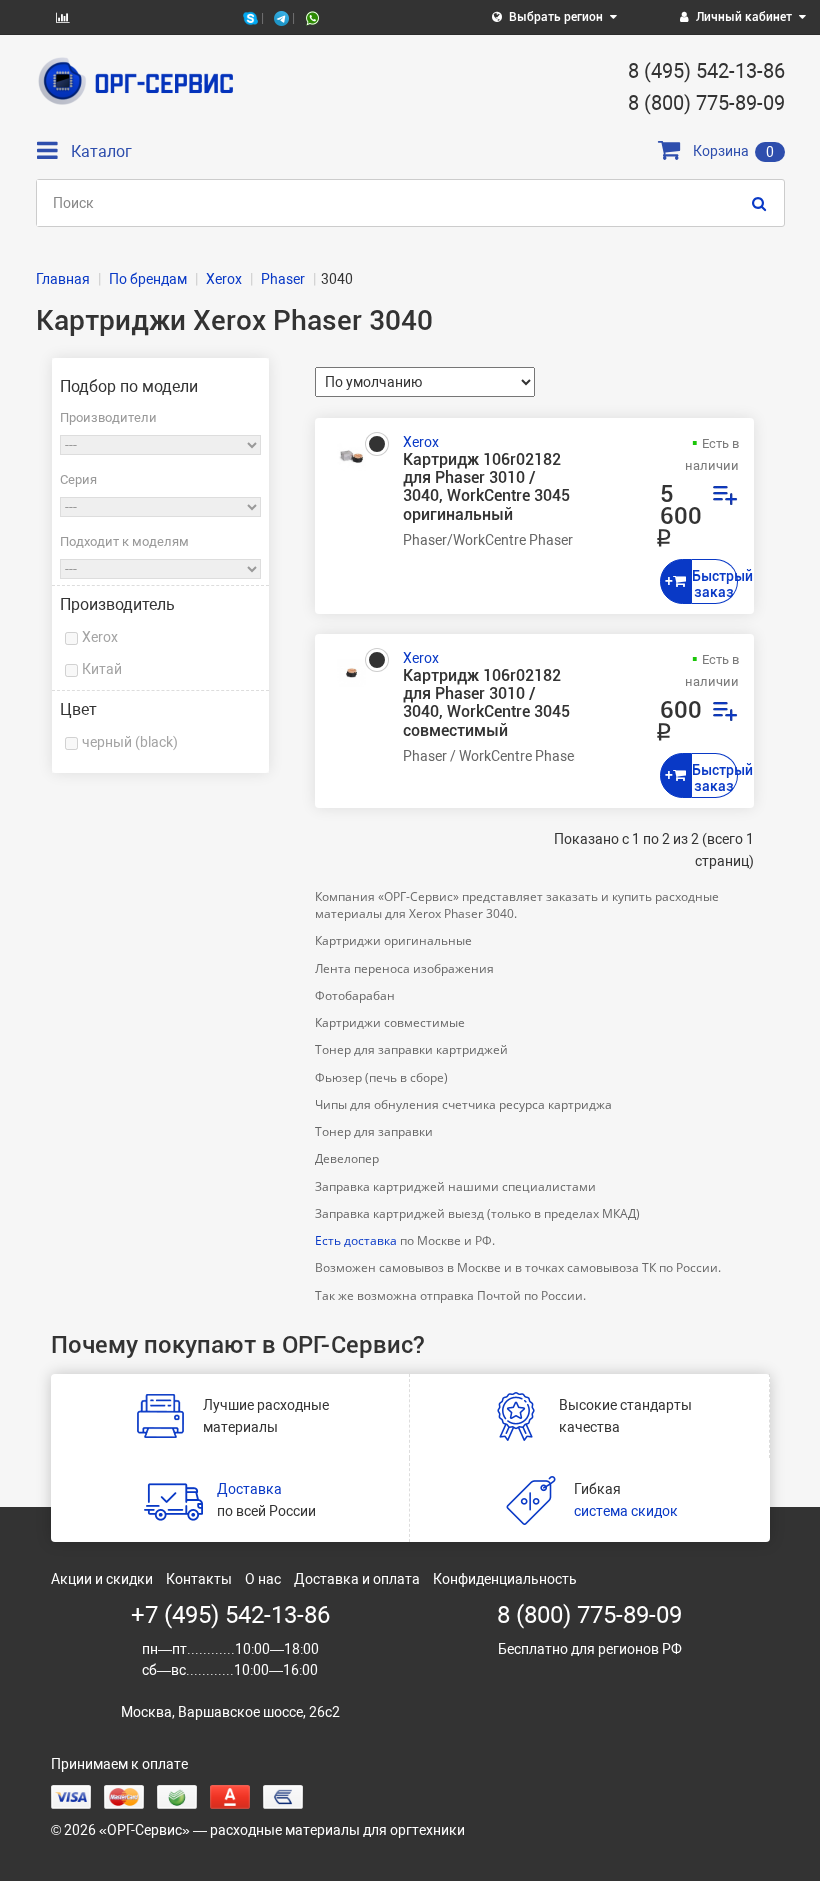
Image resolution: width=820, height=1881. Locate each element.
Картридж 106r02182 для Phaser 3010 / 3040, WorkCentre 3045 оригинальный (486, 487)
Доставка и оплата (357, 1579)
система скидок (626, 1511)
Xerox (100, 637)
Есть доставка (356, 1240)
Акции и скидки (102, 1579)
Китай (102, 669)
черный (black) (130, 742)
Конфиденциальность (505, 1579)
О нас (263, 1579)
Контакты (199, 1579)
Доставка (249, 1489)
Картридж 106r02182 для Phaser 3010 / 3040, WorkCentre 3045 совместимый (486, 703)
